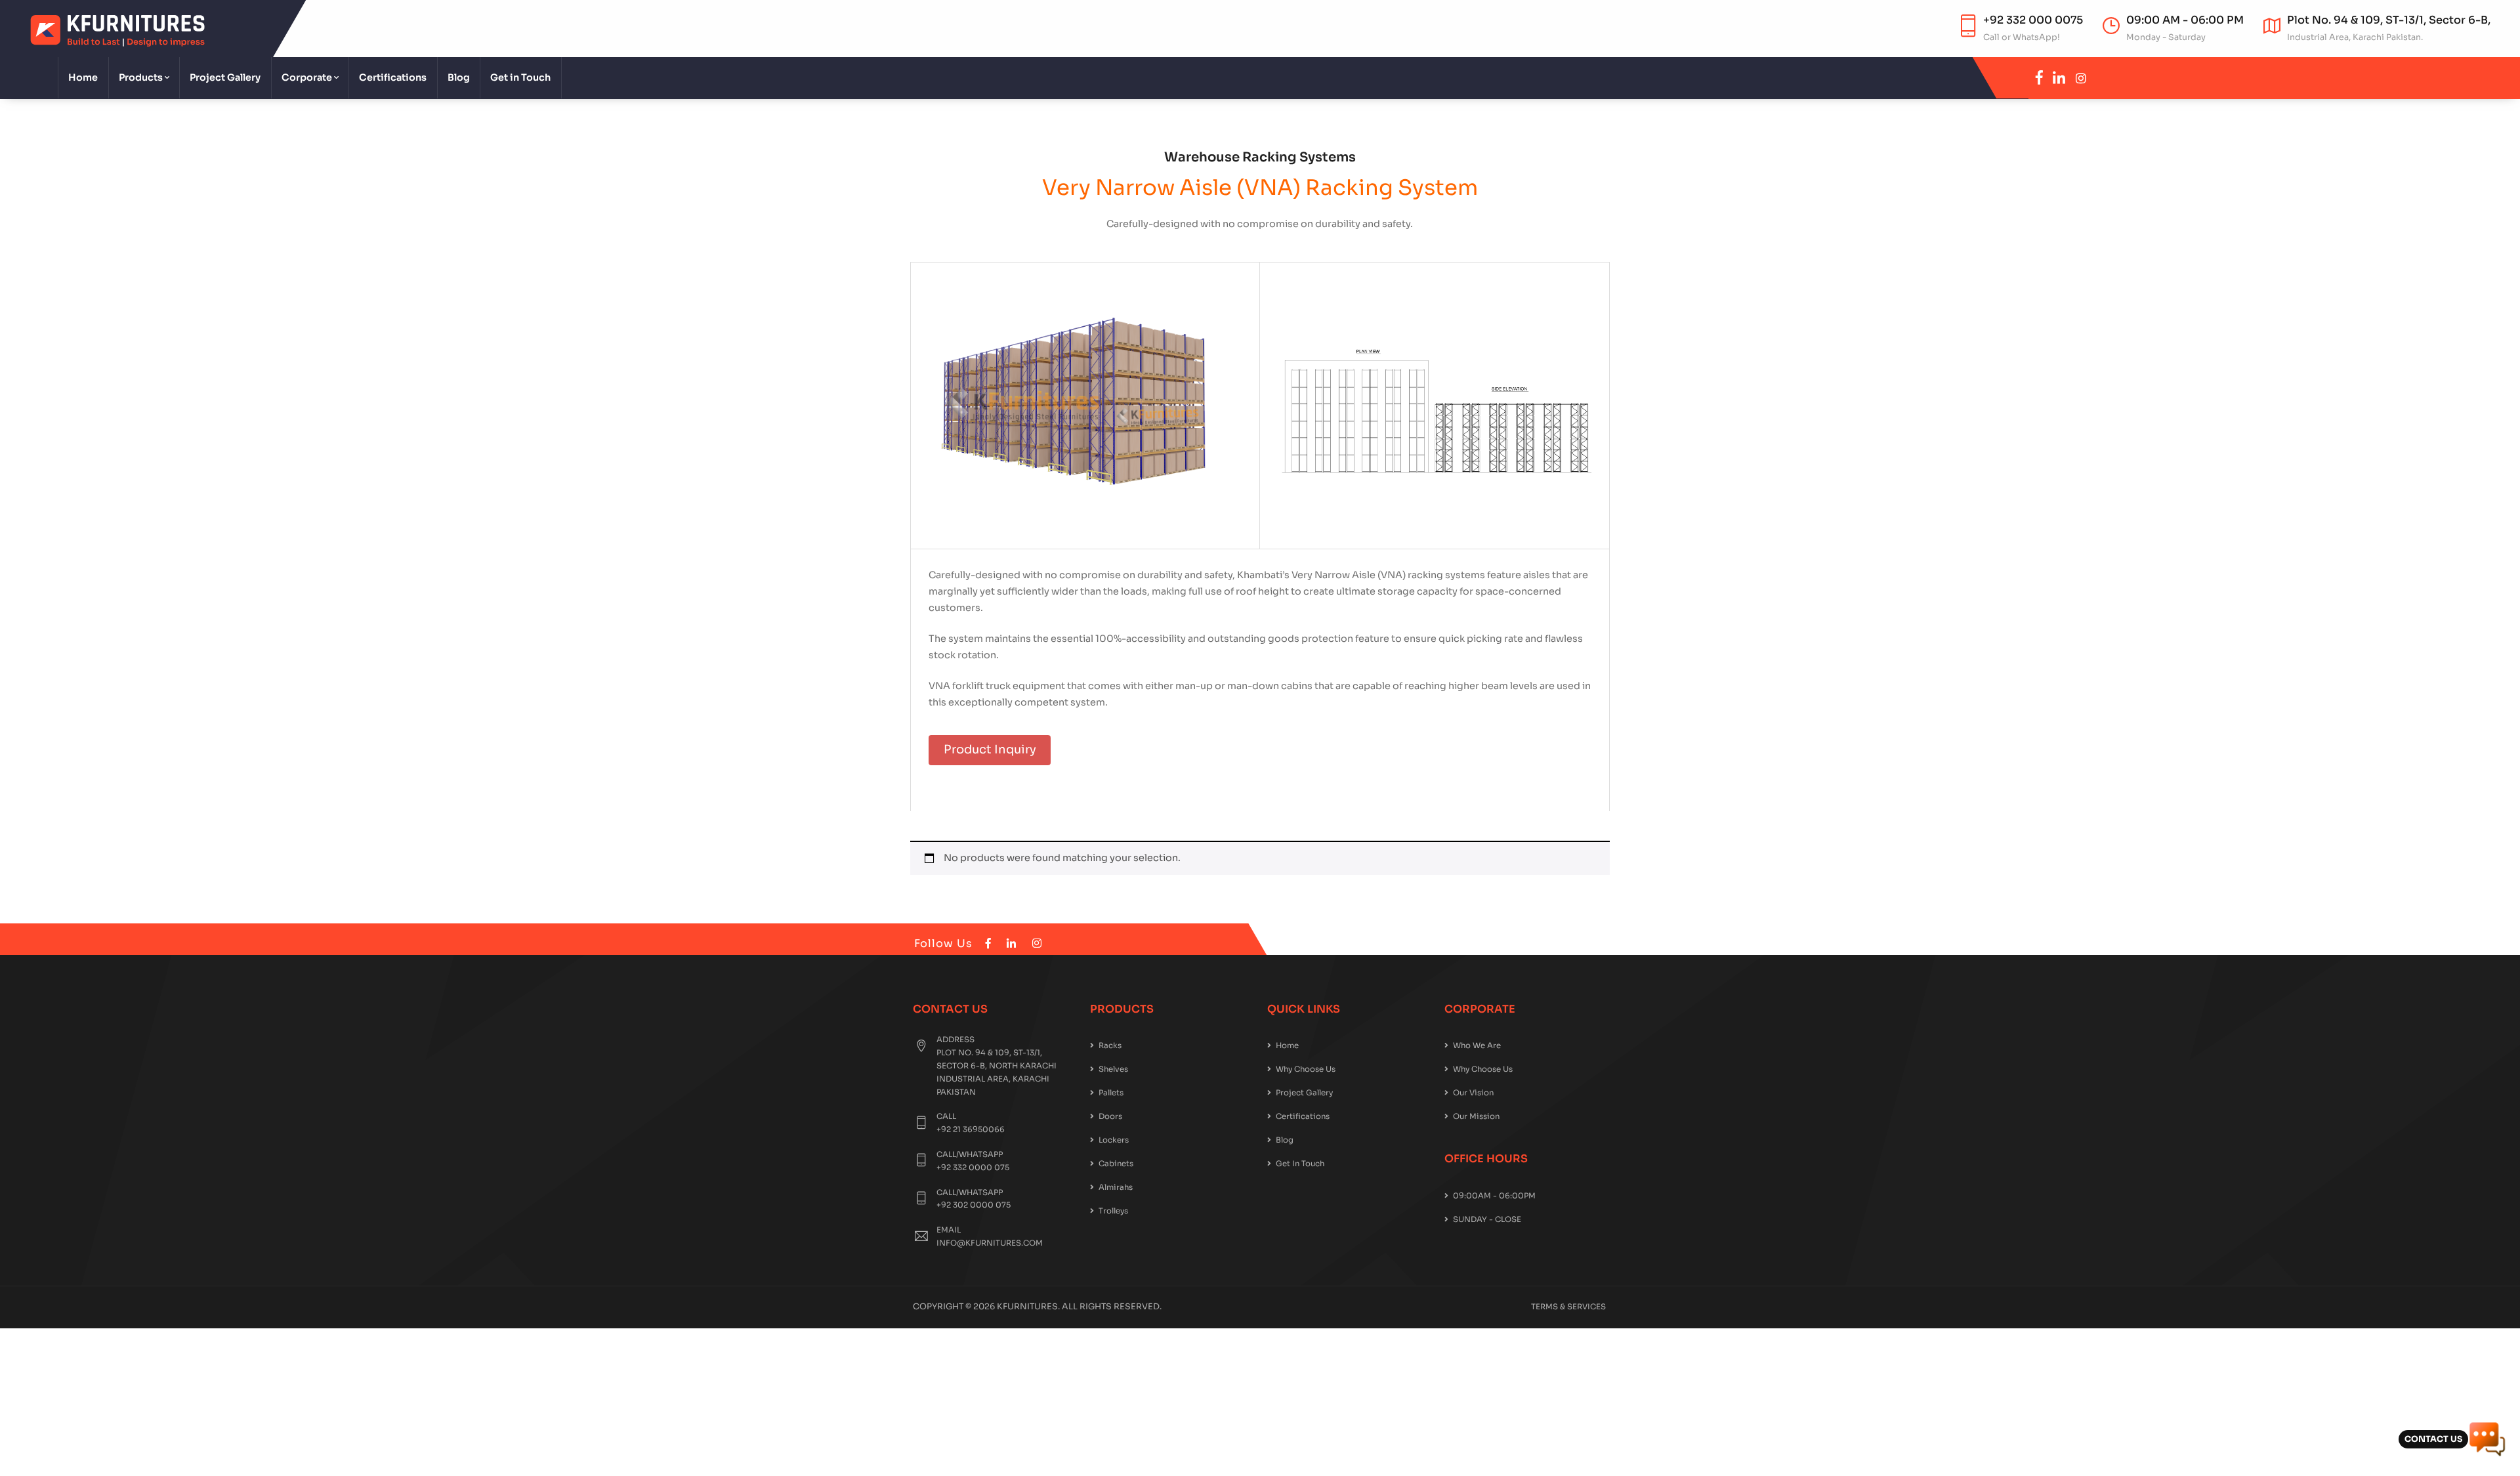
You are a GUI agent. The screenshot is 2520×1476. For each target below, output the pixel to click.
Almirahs (1116, 1187)
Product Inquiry (990, 749)
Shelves (1113, 1069)
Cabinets (1116, 1164)
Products (141, 77)
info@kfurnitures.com (990, 1243)
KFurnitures (1027, 1307)
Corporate (307, 77)
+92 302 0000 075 (974, 1205)
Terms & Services (1568, 1307)
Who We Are (1477, 1045)
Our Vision (1473, 1093)
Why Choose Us (1306, 1069)
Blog (459, 77)
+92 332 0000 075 (973, 1168)
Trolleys (1113, 1211)
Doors (1110, 1116)
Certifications (393, 77)
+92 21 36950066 (971, 1129)
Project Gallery (225, 77)
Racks (1110, 1045)
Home (83, 77)
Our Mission (1476, 1116)
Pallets (1111, 1093)
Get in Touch (520, 77)
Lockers (1114, 1140)
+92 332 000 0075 (2033, 20)
